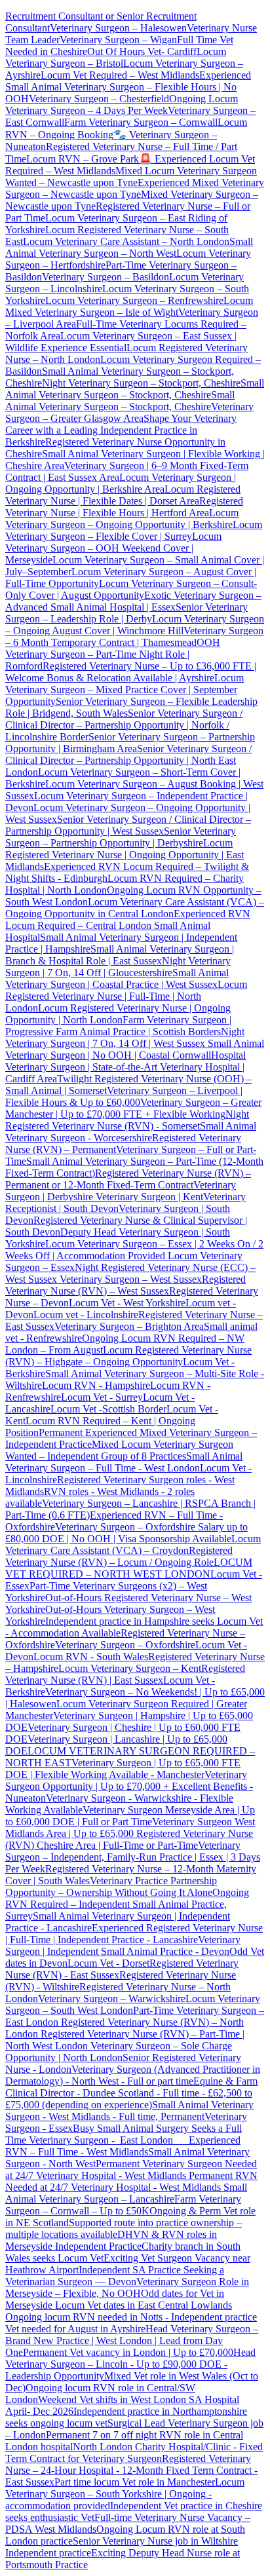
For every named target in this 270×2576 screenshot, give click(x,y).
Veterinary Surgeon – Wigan (118, 40)
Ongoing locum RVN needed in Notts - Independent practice (131, 2317)
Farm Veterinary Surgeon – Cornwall (141, 122)
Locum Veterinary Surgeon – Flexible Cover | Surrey (134, 530)
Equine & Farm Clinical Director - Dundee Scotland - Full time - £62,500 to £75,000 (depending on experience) (131, 2093)
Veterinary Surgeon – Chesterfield (99, 99)
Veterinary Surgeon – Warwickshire (112, 1998)
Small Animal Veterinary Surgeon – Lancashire (126, 2193)
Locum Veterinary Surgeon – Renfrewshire (134, 300)
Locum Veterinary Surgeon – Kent (130, 1668)
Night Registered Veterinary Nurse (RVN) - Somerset (127, 1120)
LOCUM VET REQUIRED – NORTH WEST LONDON (129, 1568)
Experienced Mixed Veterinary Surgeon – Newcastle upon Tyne (135, 188)
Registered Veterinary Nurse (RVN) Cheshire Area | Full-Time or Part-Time (129, 1839)
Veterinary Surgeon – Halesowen (118, 28)
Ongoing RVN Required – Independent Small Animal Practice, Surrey (127, 1904)
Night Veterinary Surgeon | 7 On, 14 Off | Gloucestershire (118, 967)
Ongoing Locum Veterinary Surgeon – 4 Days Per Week (122, 104)
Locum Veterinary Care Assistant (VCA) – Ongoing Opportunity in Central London (135, 908)
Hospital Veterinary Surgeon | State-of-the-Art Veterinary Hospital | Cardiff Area (125, 1067)
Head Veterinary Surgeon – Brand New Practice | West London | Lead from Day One (132, 2340)
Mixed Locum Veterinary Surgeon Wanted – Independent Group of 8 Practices (119, 1450)
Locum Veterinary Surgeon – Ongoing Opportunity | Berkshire (122, 519)
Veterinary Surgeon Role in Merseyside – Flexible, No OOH (127, 2287)
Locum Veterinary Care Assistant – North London (126, 241)
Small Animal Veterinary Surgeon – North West (129, 247)
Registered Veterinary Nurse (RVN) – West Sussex (125, 1285)
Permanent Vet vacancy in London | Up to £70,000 (128, 2352)
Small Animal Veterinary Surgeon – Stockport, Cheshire (135, 389)
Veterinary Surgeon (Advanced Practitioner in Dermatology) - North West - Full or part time (133, 2075)
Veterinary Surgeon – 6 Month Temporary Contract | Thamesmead (134, 636)
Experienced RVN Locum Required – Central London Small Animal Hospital (128, 925)
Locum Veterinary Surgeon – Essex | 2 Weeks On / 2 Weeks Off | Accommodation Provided (134, 1250)
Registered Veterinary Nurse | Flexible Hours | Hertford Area (124, 507)
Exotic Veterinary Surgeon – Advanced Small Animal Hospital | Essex (133, 601)
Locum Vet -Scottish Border (108, 1409)
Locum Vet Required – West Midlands (120, 75)
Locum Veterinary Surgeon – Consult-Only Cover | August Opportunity (131, 589)
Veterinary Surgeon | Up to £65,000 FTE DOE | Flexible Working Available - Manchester (123, 1769)
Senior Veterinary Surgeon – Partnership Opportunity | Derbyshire (121, 837)
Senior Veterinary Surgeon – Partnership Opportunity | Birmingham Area (130, 743)
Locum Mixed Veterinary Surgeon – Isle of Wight (129, 306)
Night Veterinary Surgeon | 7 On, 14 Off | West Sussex (125, 1037)
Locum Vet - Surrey (102, 1397)
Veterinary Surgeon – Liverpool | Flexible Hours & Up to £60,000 (124, 1096)
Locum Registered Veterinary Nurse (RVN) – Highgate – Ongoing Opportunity (128, 1356)
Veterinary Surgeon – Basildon (106, 277)
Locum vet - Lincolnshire (86, 1315)
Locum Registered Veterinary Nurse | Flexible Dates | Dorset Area (123, 495)
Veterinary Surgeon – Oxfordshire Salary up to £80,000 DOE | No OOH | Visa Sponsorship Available (126, 1533)
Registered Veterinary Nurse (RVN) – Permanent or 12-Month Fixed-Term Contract (128, 1179)
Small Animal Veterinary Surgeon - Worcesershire (131, 1132)
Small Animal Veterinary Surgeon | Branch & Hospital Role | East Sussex (120, 955)
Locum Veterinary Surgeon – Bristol (116, 57)
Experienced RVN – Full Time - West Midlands (123, 2146)
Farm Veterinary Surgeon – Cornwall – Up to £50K (123, 2205)
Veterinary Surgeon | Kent (148, 1197)
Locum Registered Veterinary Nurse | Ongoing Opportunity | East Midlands (125, 855)
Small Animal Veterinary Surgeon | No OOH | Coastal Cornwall (135, 1049)
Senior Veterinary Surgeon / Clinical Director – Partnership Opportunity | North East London (128, 760)
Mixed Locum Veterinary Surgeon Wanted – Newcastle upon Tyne (131, 177)
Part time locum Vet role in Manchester (135, 2482)
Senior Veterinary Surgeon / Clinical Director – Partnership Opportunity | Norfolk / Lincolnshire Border (124, 725)
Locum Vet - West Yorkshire (127, 1303)
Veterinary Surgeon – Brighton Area (129, 1326)
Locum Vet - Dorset (108, 1963)
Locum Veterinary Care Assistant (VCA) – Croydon (133, 1544)
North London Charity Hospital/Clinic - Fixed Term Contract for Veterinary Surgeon (134, 2453)
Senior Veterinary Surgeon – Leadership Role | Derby (126, 613)
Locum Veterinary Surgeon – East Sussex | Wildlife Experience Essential (121, 342)
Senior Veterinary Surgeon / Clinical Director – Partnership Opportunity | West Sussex (128, 825)
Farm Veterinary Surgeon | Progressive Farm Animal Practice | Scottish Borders (118, 1026)
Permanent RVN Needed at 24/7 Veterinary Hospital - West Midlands (131, 2181)
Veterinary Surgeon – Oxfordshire (125, 1645)
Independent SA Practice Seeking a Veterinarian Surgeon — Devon (115, 2276)
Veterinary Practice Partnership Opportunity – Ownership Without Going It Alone (111, 1886)
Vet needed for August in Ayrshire (75, 2329)
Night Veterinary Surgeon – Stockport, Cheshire (141, 383)
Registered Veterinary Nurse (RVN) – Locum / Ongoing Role (119, 1556)
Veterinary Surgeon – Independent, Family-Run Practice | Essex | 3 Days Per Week (133, 1857)
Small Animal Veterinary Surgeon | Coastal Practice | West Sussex (117, 978)
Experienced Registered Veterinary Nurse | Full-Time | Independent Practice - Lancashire (134, 1934)
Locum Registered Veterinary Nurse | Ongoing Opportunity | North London (118, 1014)
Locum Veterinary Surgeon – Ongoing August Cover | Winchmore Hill (135, 625)
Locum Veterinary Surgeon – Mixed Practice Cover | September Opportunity (125, 690)
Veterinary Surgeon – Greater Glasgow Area (129, 412)
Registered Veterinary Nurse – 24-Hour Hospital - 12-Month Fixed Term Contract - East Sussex (131, 2470)
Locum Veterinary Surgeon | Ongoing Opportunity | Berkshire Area (121, 483)
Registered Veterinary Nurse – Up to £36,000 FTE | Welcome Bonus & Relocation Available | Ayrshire (131, 672)
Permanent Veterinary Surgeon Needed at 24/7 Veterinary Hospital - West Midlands (131, 2169)
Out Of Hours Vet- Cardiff (142, 51)
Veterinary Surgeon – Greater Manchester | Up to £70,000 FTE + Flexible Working (133, 1108)
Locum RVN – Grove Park (83, 159)
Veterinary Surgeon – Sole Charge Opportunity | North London (119, 2052)
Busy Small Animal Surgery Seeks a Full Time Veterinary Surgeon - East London (124, 2134)
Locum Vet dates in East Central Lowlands (144, 2305)
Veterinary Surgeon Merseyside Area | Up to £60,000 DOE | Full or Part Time (130, 1816)
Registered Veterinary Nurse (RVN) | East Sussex (125, 1674)
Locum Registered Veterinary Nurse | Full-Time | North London (126, 996)
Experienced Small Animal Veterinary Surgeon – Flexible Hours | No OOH (128, 87)
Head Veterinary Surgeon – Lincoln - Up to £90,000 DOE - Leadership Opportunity (130, 2364)
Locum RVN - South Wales (91, 1657)
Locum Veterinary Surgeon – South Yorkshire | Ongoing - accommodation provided (125, 2494)
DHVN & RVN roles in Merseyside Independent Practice (111, 2240)
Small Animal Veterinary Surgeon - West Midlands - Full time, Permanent (129, 2111)
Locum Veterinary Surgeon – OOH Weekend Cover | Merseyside (113, 548)
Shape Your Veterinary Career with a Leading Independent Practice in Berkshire (121, 430)
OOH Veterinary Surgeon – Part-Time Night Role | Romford (113, 654)
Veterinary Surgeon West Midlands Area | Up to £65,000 (130, 1828)
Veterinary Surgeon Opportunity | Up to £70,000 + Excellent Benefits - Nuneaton (129, 1786)
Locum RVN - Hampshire (96, 1385)
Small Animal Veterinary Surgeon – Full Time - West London (124, 1462)
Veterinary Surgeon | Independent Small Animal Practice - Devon (123, 1945)
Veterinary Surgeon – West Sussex (129, 1279)
